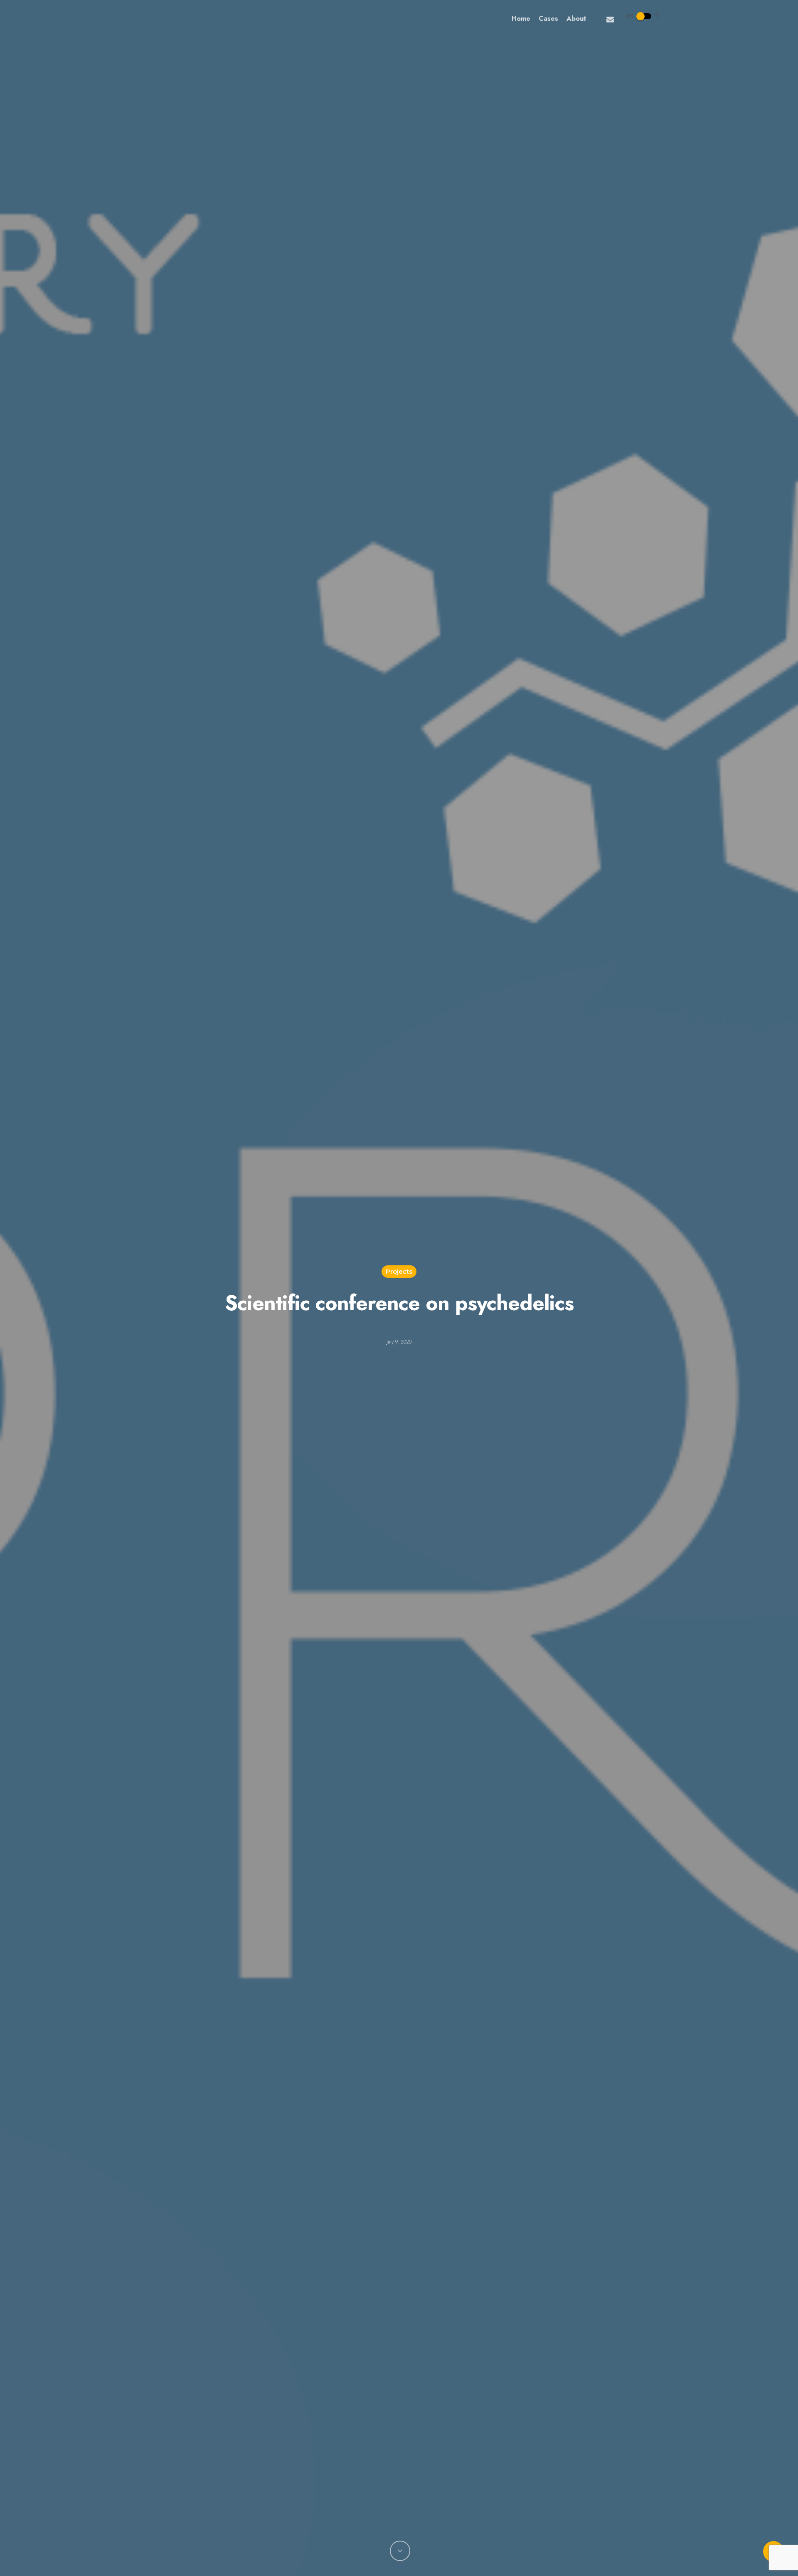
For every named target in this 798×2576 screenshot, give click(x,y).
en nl (642, 15)
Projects (399, 1271)
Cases (548, 19)
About (576, 19)
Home (521, 19)
